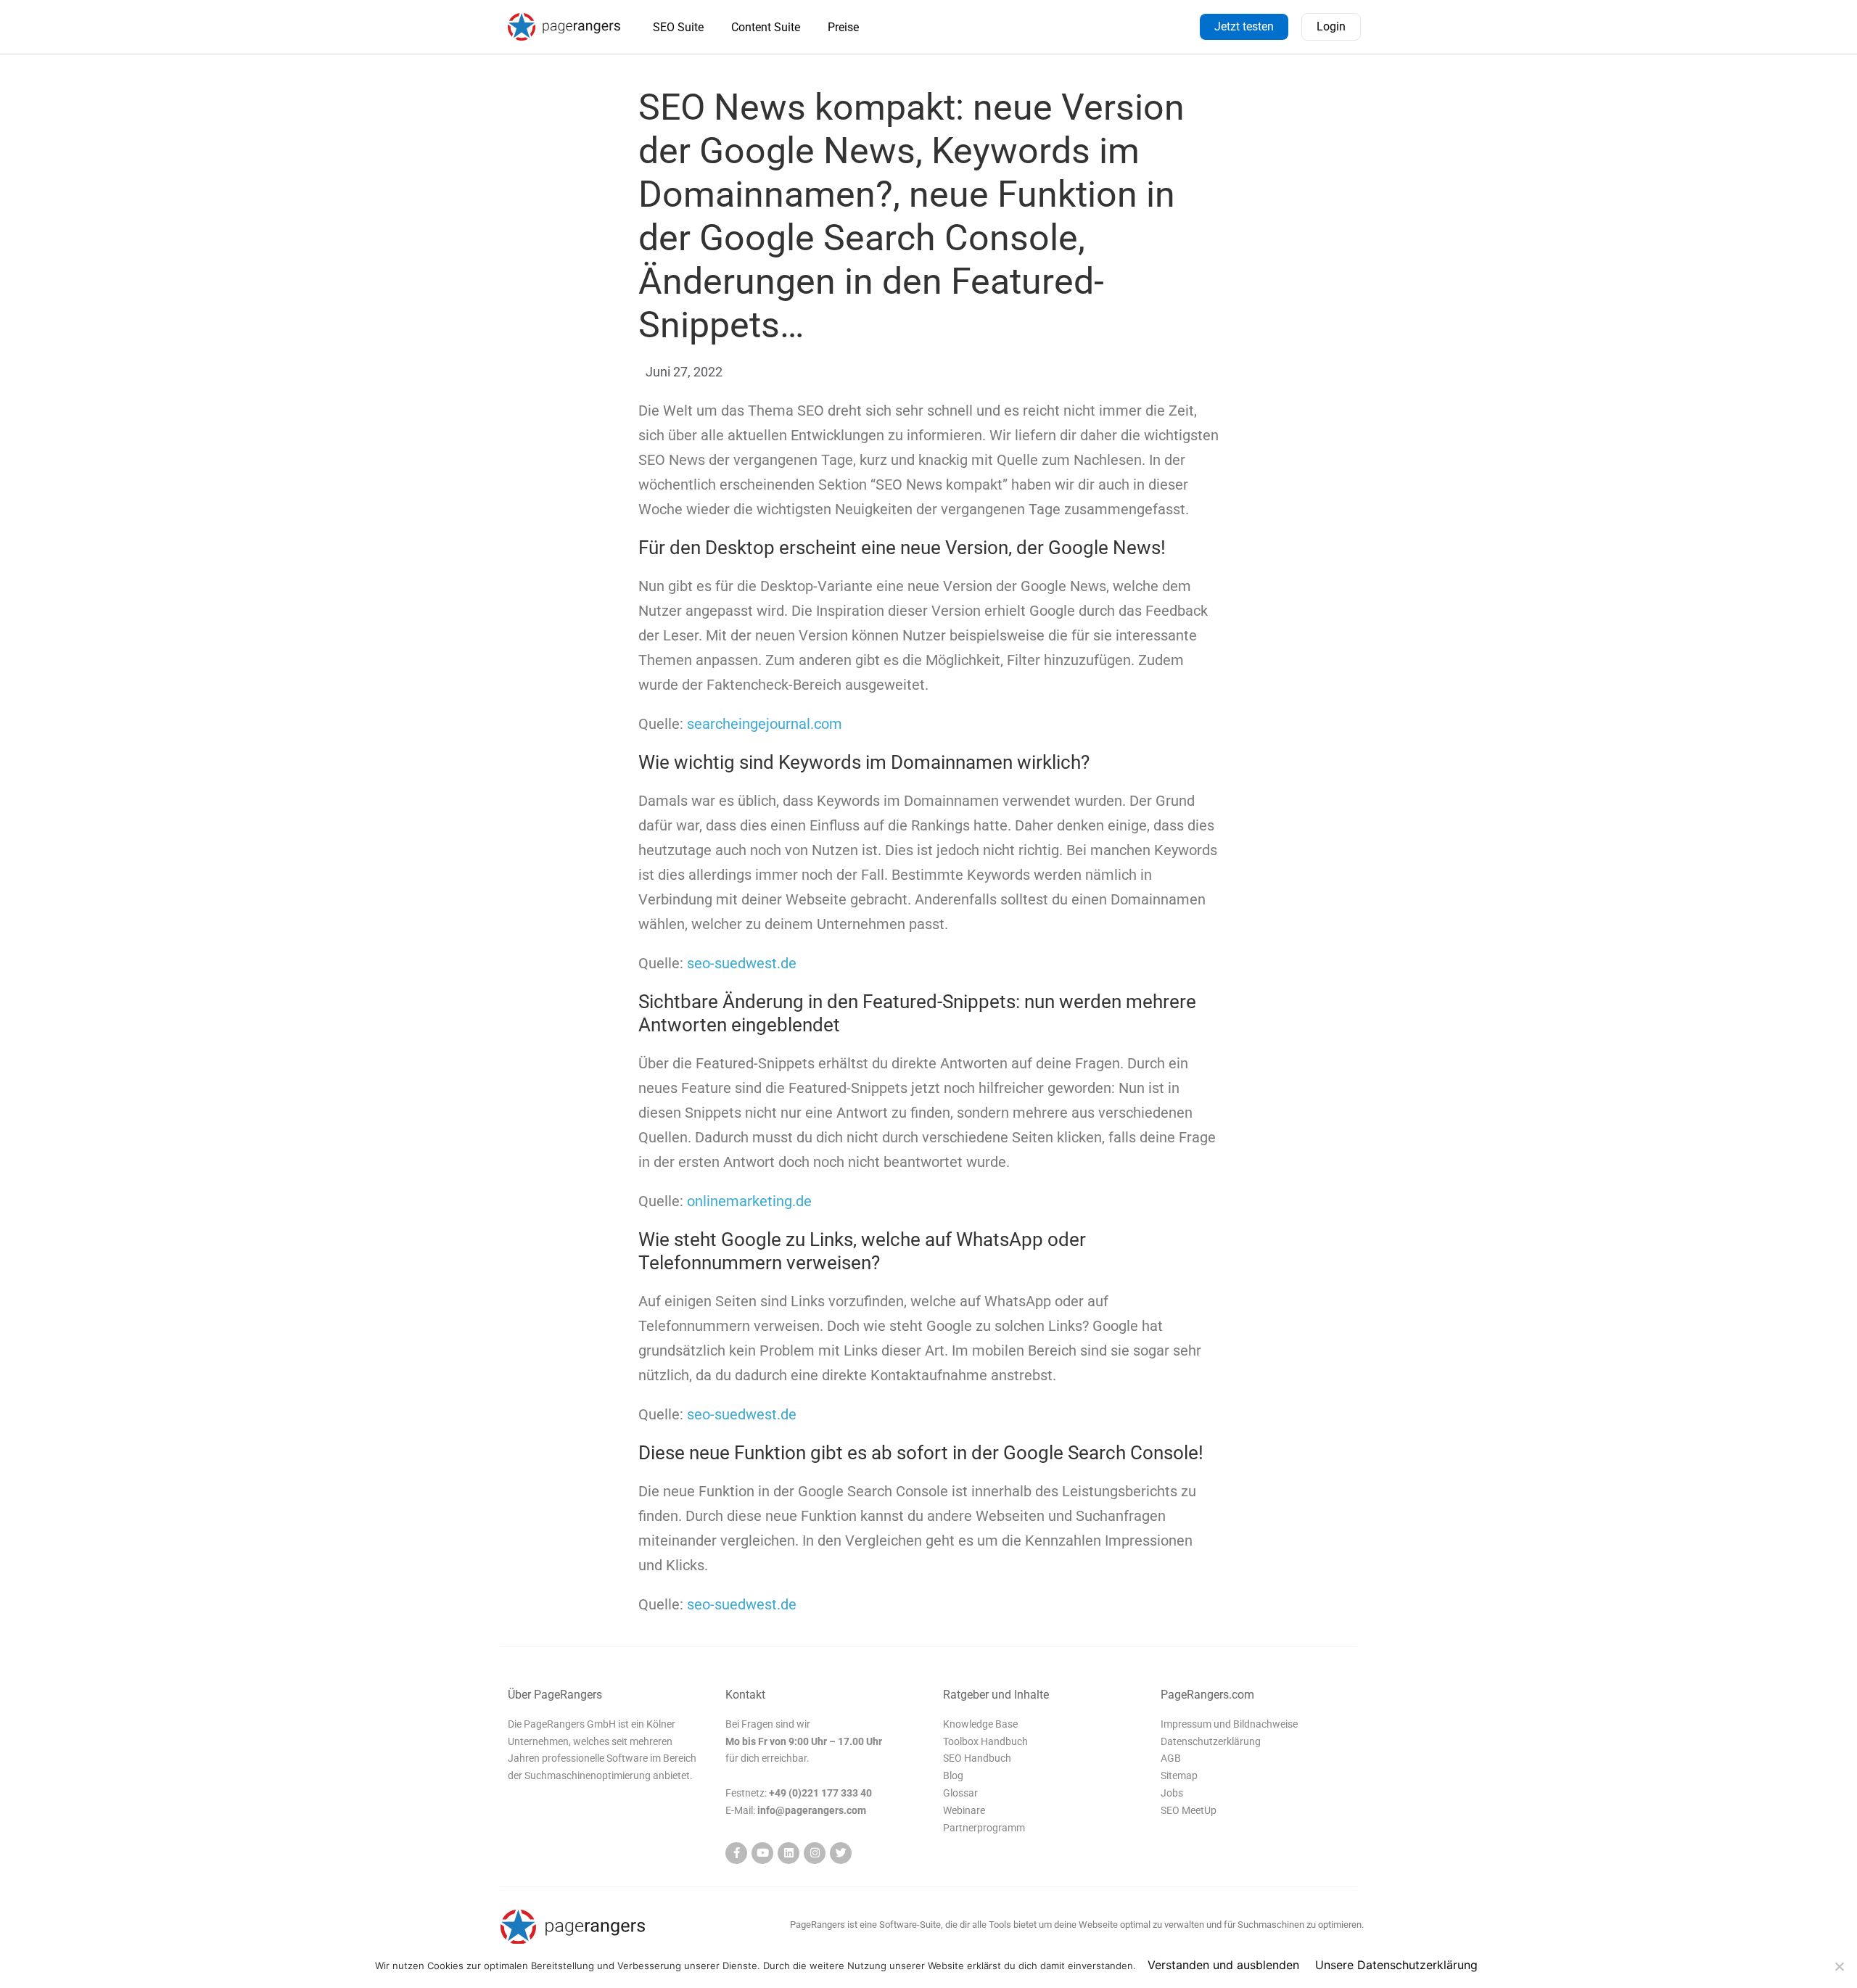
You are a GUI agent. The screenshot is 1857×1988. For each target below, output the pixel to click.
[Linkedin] (788, 1853)
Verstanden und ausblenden (1223, 1965)
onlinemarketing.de (749, 1201)
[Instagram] (815, 1853)
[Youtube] (762, 1853)
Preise (843, 27)
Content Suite (766, 27)
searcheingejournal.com (765, 724)
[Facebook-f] (736, 1853)
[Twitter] (841, 1853)
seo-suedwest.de (742, 963)
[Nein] (1839, 1966)
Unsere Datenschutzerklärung (1396, 1965)
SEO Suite (678, 27)
